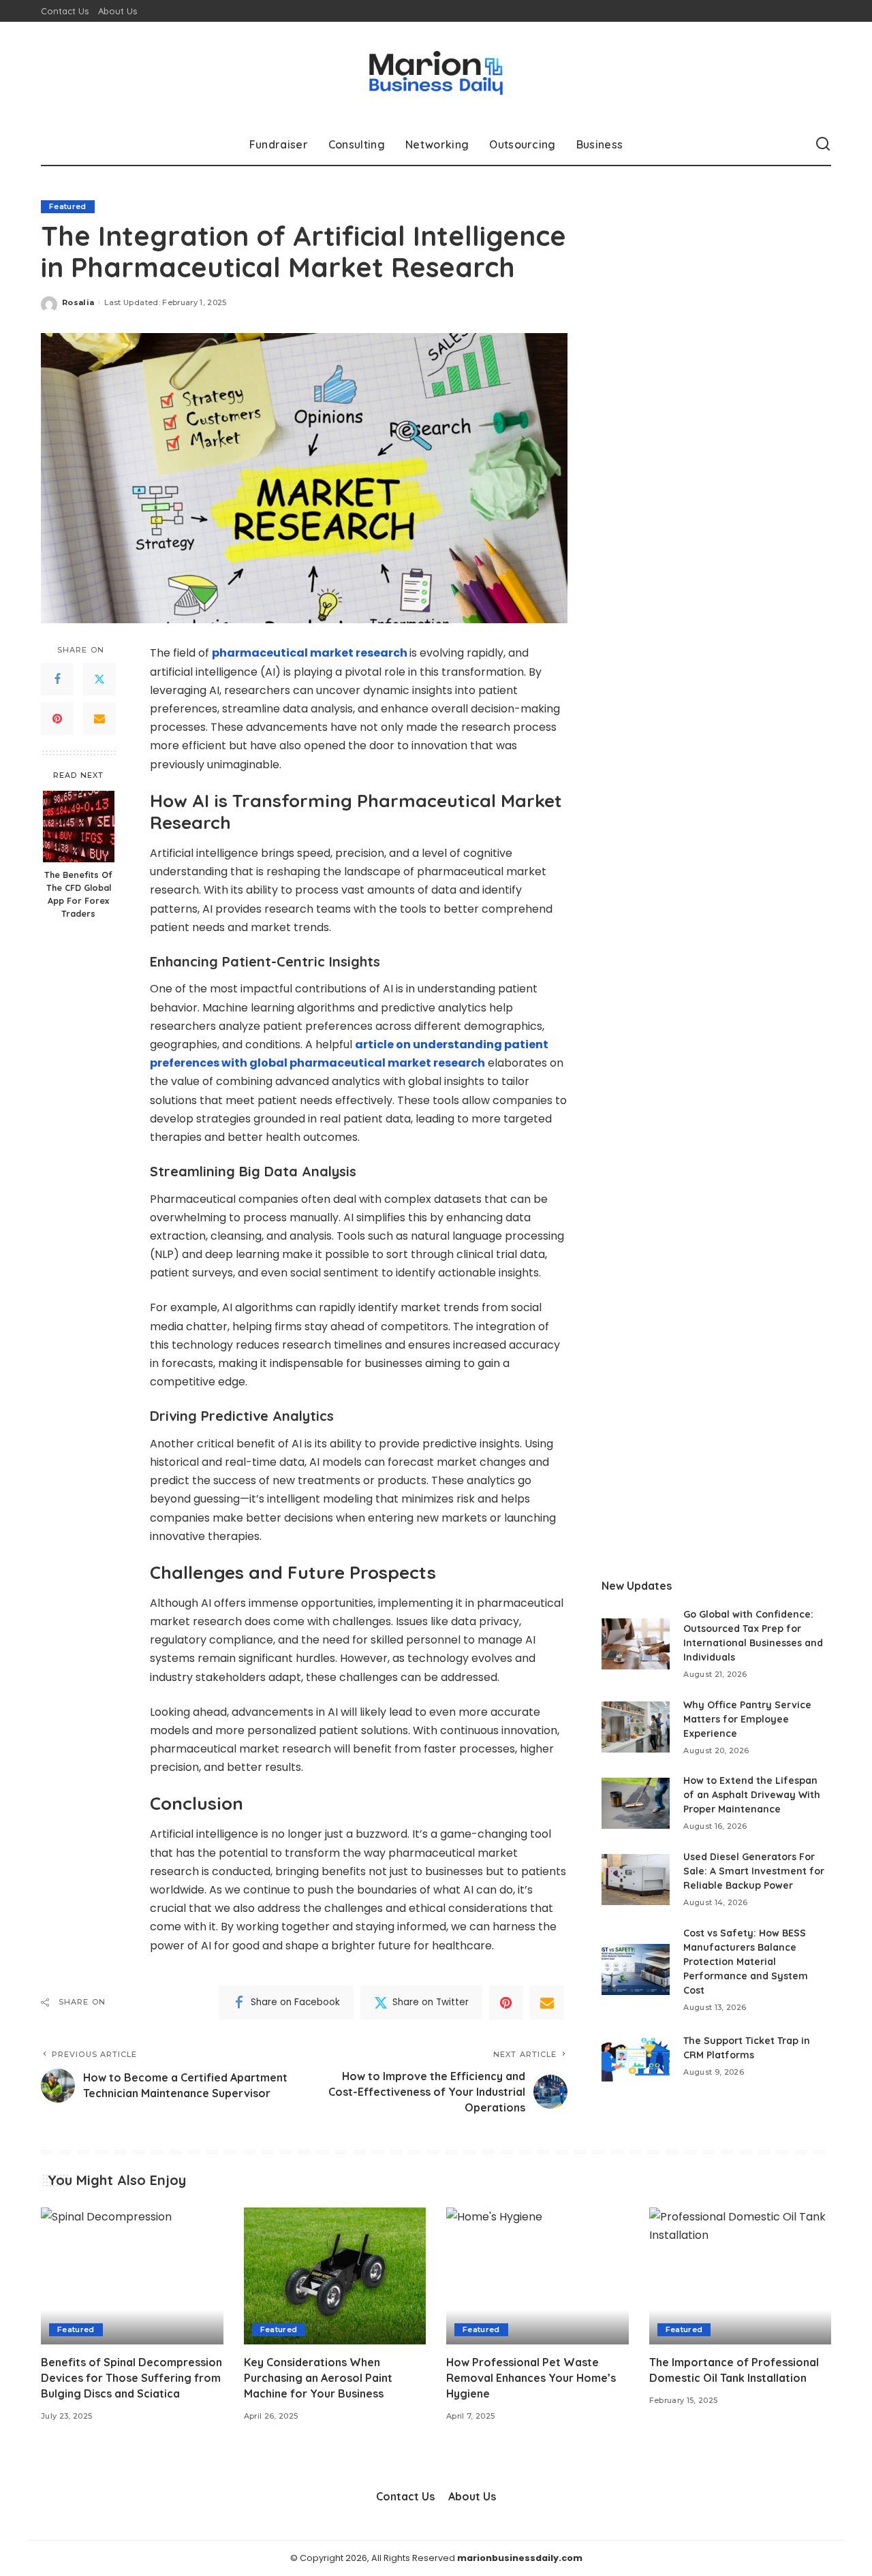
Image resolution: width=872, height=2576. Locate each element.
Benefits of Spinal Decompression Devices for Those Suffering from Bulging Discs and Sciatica (131, 2378)
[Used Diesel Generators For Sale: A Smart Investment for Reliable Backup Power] (636, 1880)
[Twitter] (99, 680)
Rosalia (78, 302)
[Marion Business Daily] (436, 73)
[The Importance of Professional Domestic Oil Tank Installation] (741, 2276)
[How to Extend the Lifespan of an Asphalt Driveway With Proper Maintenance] (636, 1803)
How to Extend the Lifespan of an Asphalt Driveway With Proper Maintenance (752, 1795)
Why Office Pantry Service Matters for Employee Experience (747, 1719)
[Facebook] (57, 680)
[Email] (99, 719)
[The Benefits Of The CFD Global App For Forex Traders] (79, 827)
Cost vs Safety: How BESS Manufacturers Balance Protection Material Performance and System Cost (746, 1962)
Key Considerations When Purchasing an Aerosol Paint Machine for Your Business (318, 2378)
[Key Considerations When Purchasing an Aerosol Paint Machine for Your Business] (335, 2276)
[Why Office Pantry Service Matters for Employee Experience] (636, 1727)
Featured (68, 206)
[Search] (823, 144)
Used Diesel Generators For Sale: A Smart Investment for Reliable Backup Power (754, 1871)
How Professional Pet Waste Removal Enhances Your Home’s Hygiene (531, 2378)
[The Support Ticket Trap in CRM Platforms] (636, 2056)
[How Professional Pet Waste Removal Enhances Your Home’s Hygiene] (538, 2276)
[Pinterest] (57, 719)
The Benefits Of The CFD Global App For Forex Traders (78, 895)
